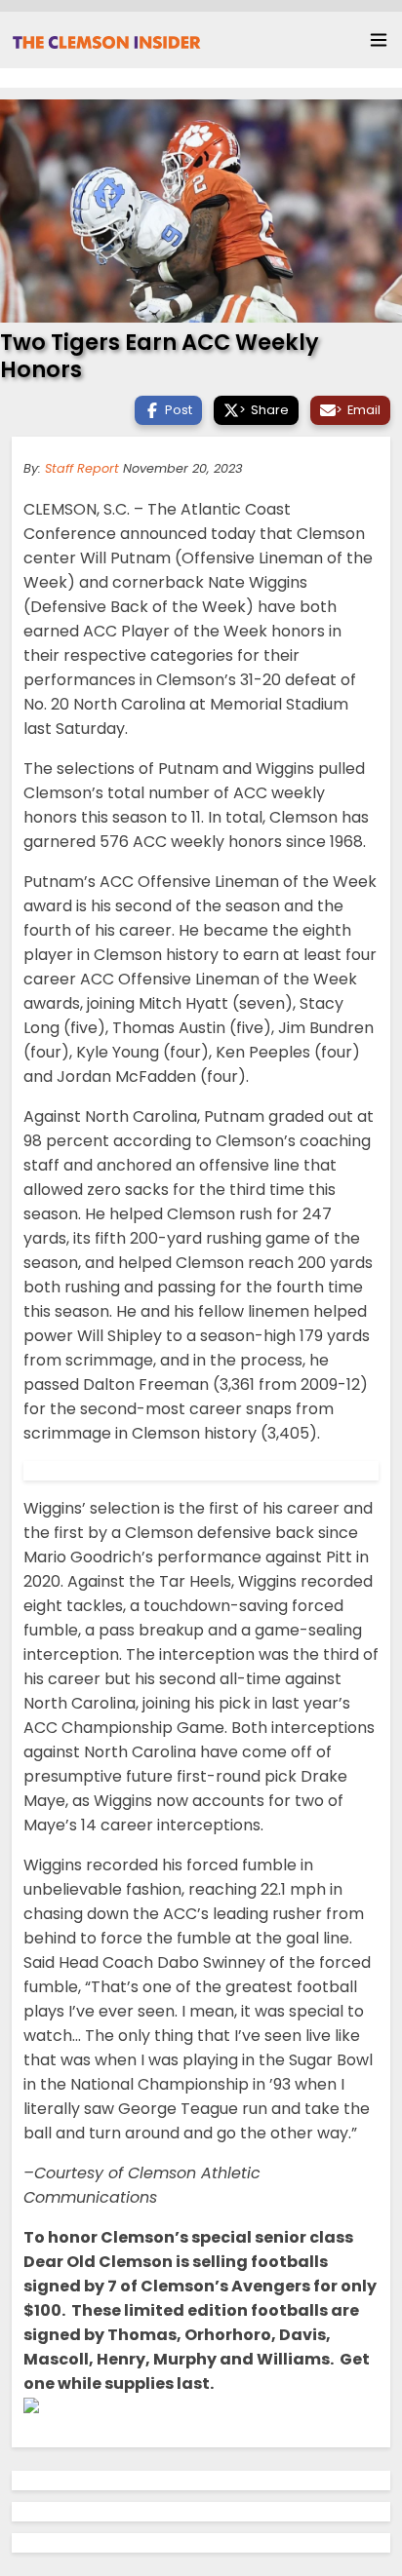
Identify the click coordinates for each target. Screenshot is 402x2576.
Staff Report (82, 468)
